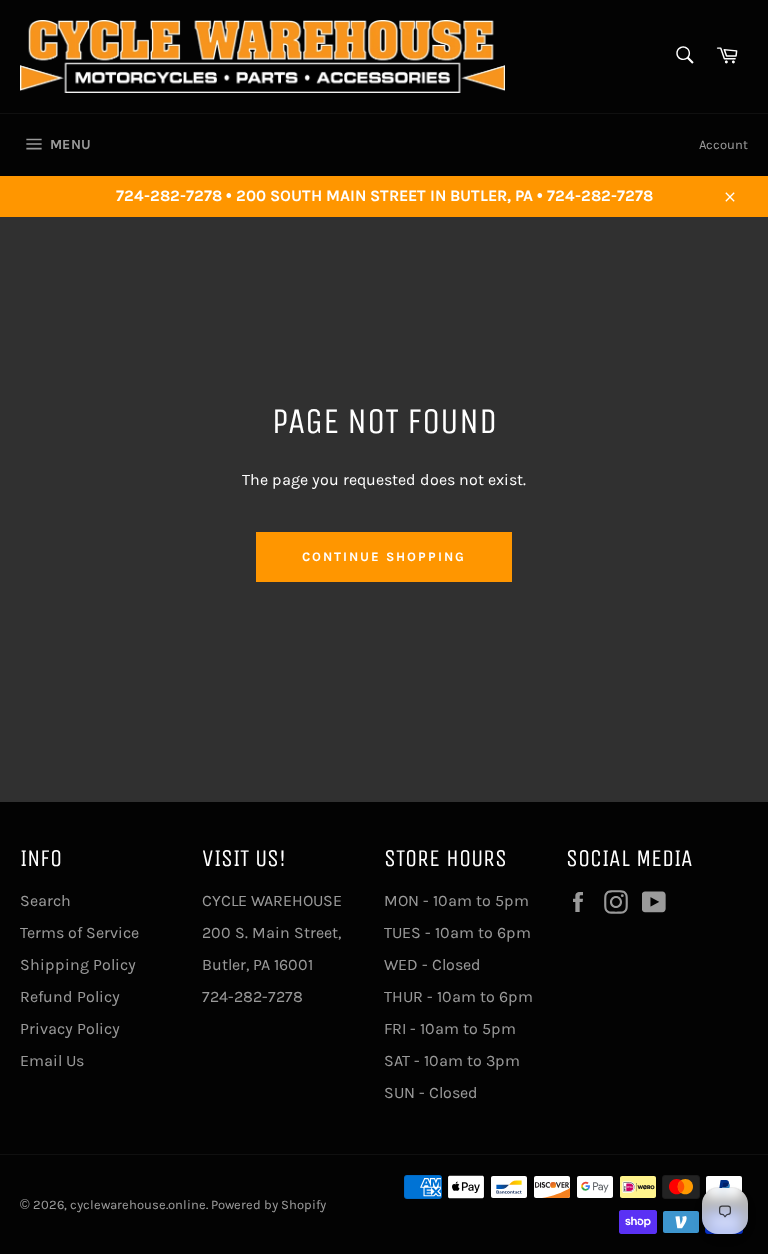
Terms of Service (79, 932)
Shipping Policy (78, 964)
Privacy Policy (70, 1028)
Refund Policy (70, 996)
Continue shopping (383, 556)
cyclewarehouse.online (138, 1204)
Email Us (52, 1060)
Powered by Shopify (268, 1204)
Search (45, 900)
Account (723, 144)
